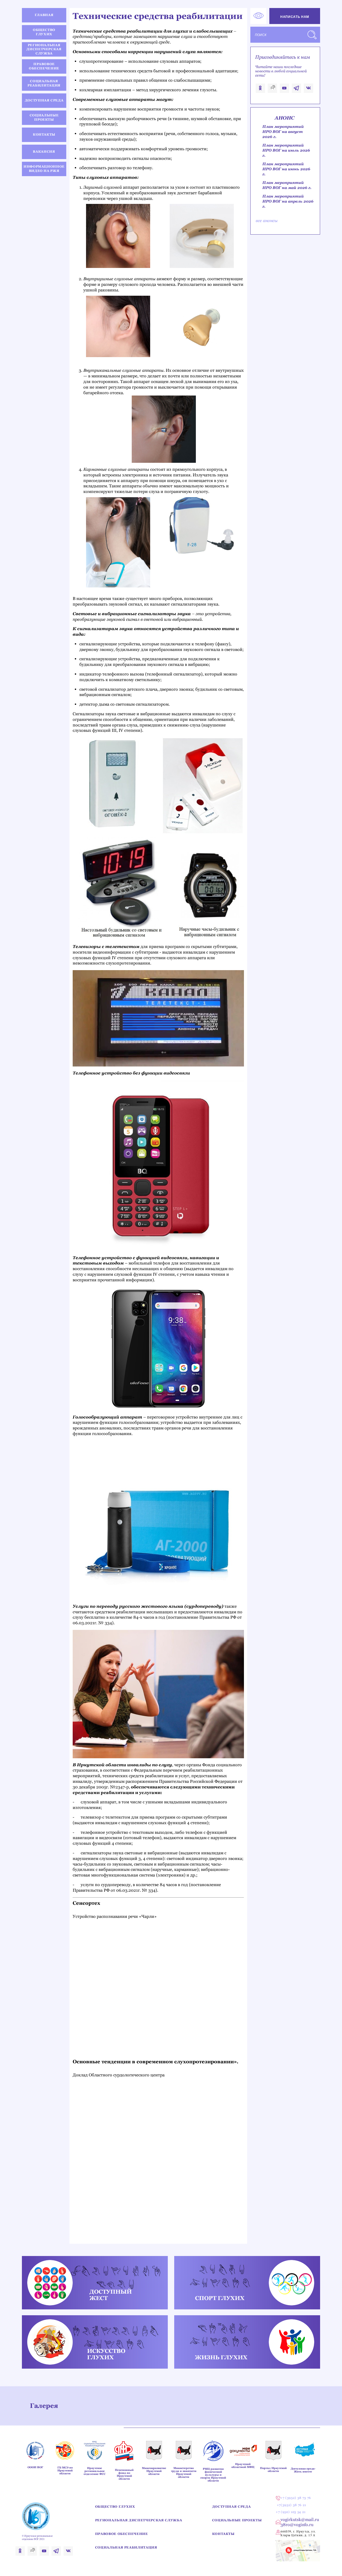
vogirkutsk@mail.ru (300, 2520)
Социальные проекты (237, 2520)
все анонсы (267, 221)
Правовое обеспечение (122, 2534)
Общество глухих (115, 2507)
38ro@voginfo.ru (297, 2525)
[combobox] (285, 35)
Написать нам (295, 17)
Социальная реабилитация (126, 2547)
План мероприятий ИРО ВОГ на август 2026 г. (283, 132)
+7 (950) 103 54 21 (291, 2512)
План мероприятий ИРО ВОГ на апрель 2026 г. (288, 201)
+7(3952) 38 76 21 (292, 2505)
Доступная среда (232, 2507)
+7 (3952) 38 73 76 (296, 2498)
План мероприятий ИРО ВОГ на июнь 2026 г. (286, 169)
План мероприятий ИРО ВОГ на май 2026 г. (287, 185)
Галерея (44, 2406)
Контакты (223, 2534)
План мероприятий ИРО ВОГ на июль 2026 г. (286, 150)
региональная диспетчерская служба (139, 2520)
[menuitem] (44, 15)
